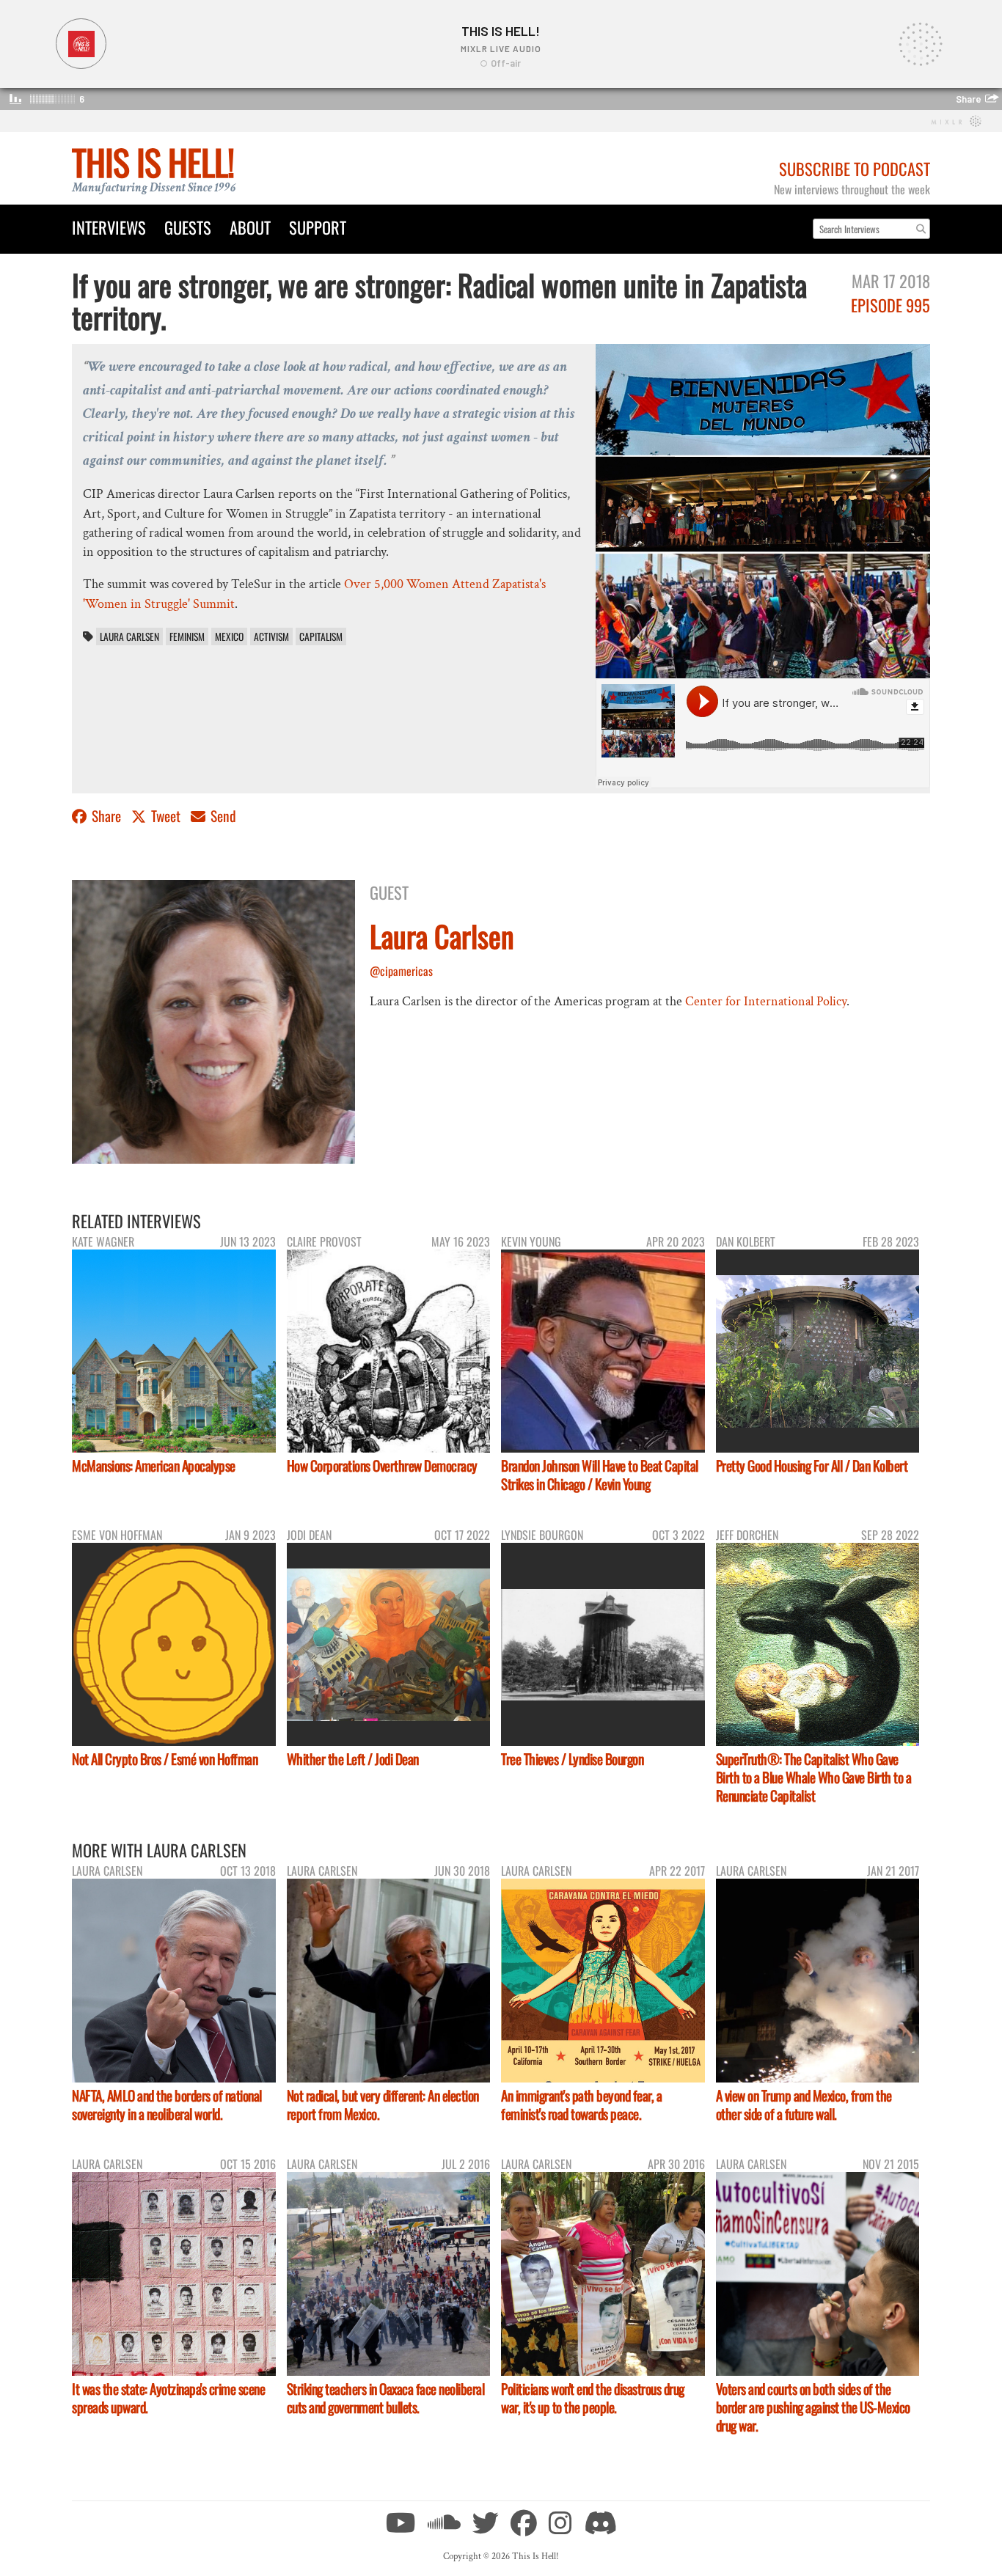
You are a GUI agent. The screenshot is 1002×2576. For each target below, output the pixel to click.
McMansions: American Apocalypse (154, 1465)
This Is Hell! (153, 162)
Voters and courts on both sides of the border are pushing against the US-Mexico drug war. (813, 2407)
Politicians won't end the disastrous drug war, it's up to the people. (593, 2398)
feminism (187, 636)
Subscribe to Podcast (855, 168)
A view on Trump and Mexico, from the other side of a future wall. (804, 2105)
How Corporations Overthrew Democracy (382, 1465)
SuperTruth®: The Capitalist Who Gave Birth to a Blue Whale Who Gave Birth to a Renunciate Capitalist (814, 1777)
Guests (188, 227)
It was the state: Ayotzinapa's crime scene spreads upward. (168, 2398)
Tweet (166, 816)
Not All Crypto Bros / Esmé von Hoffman (165, 1759)
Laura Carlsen (129, 636)
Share (106, 816)
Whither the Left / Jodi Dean (353, 1759)
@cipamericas (401, 971)
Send (222, 816)
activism (271, 636)
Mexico (229, 636)
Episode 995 (891, 305)
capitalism (321, 636)
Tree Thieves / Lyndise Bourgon (572, 1759)
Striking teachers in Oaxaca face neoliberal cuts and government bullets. (386, 2398)
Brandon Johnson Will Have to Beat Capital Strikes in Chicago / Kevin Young (600, 1475)
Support (318, 227)
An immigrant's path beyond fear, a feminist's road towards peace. (581, 2105)
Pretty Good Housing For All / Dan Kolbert (812, 1465)
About (250, 227)
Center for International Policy (766, 1001)
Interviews (109, 227)
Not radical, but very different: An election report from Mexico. (383, 2105)
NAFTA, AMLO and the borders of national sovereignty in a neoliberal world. (167, 2105)
